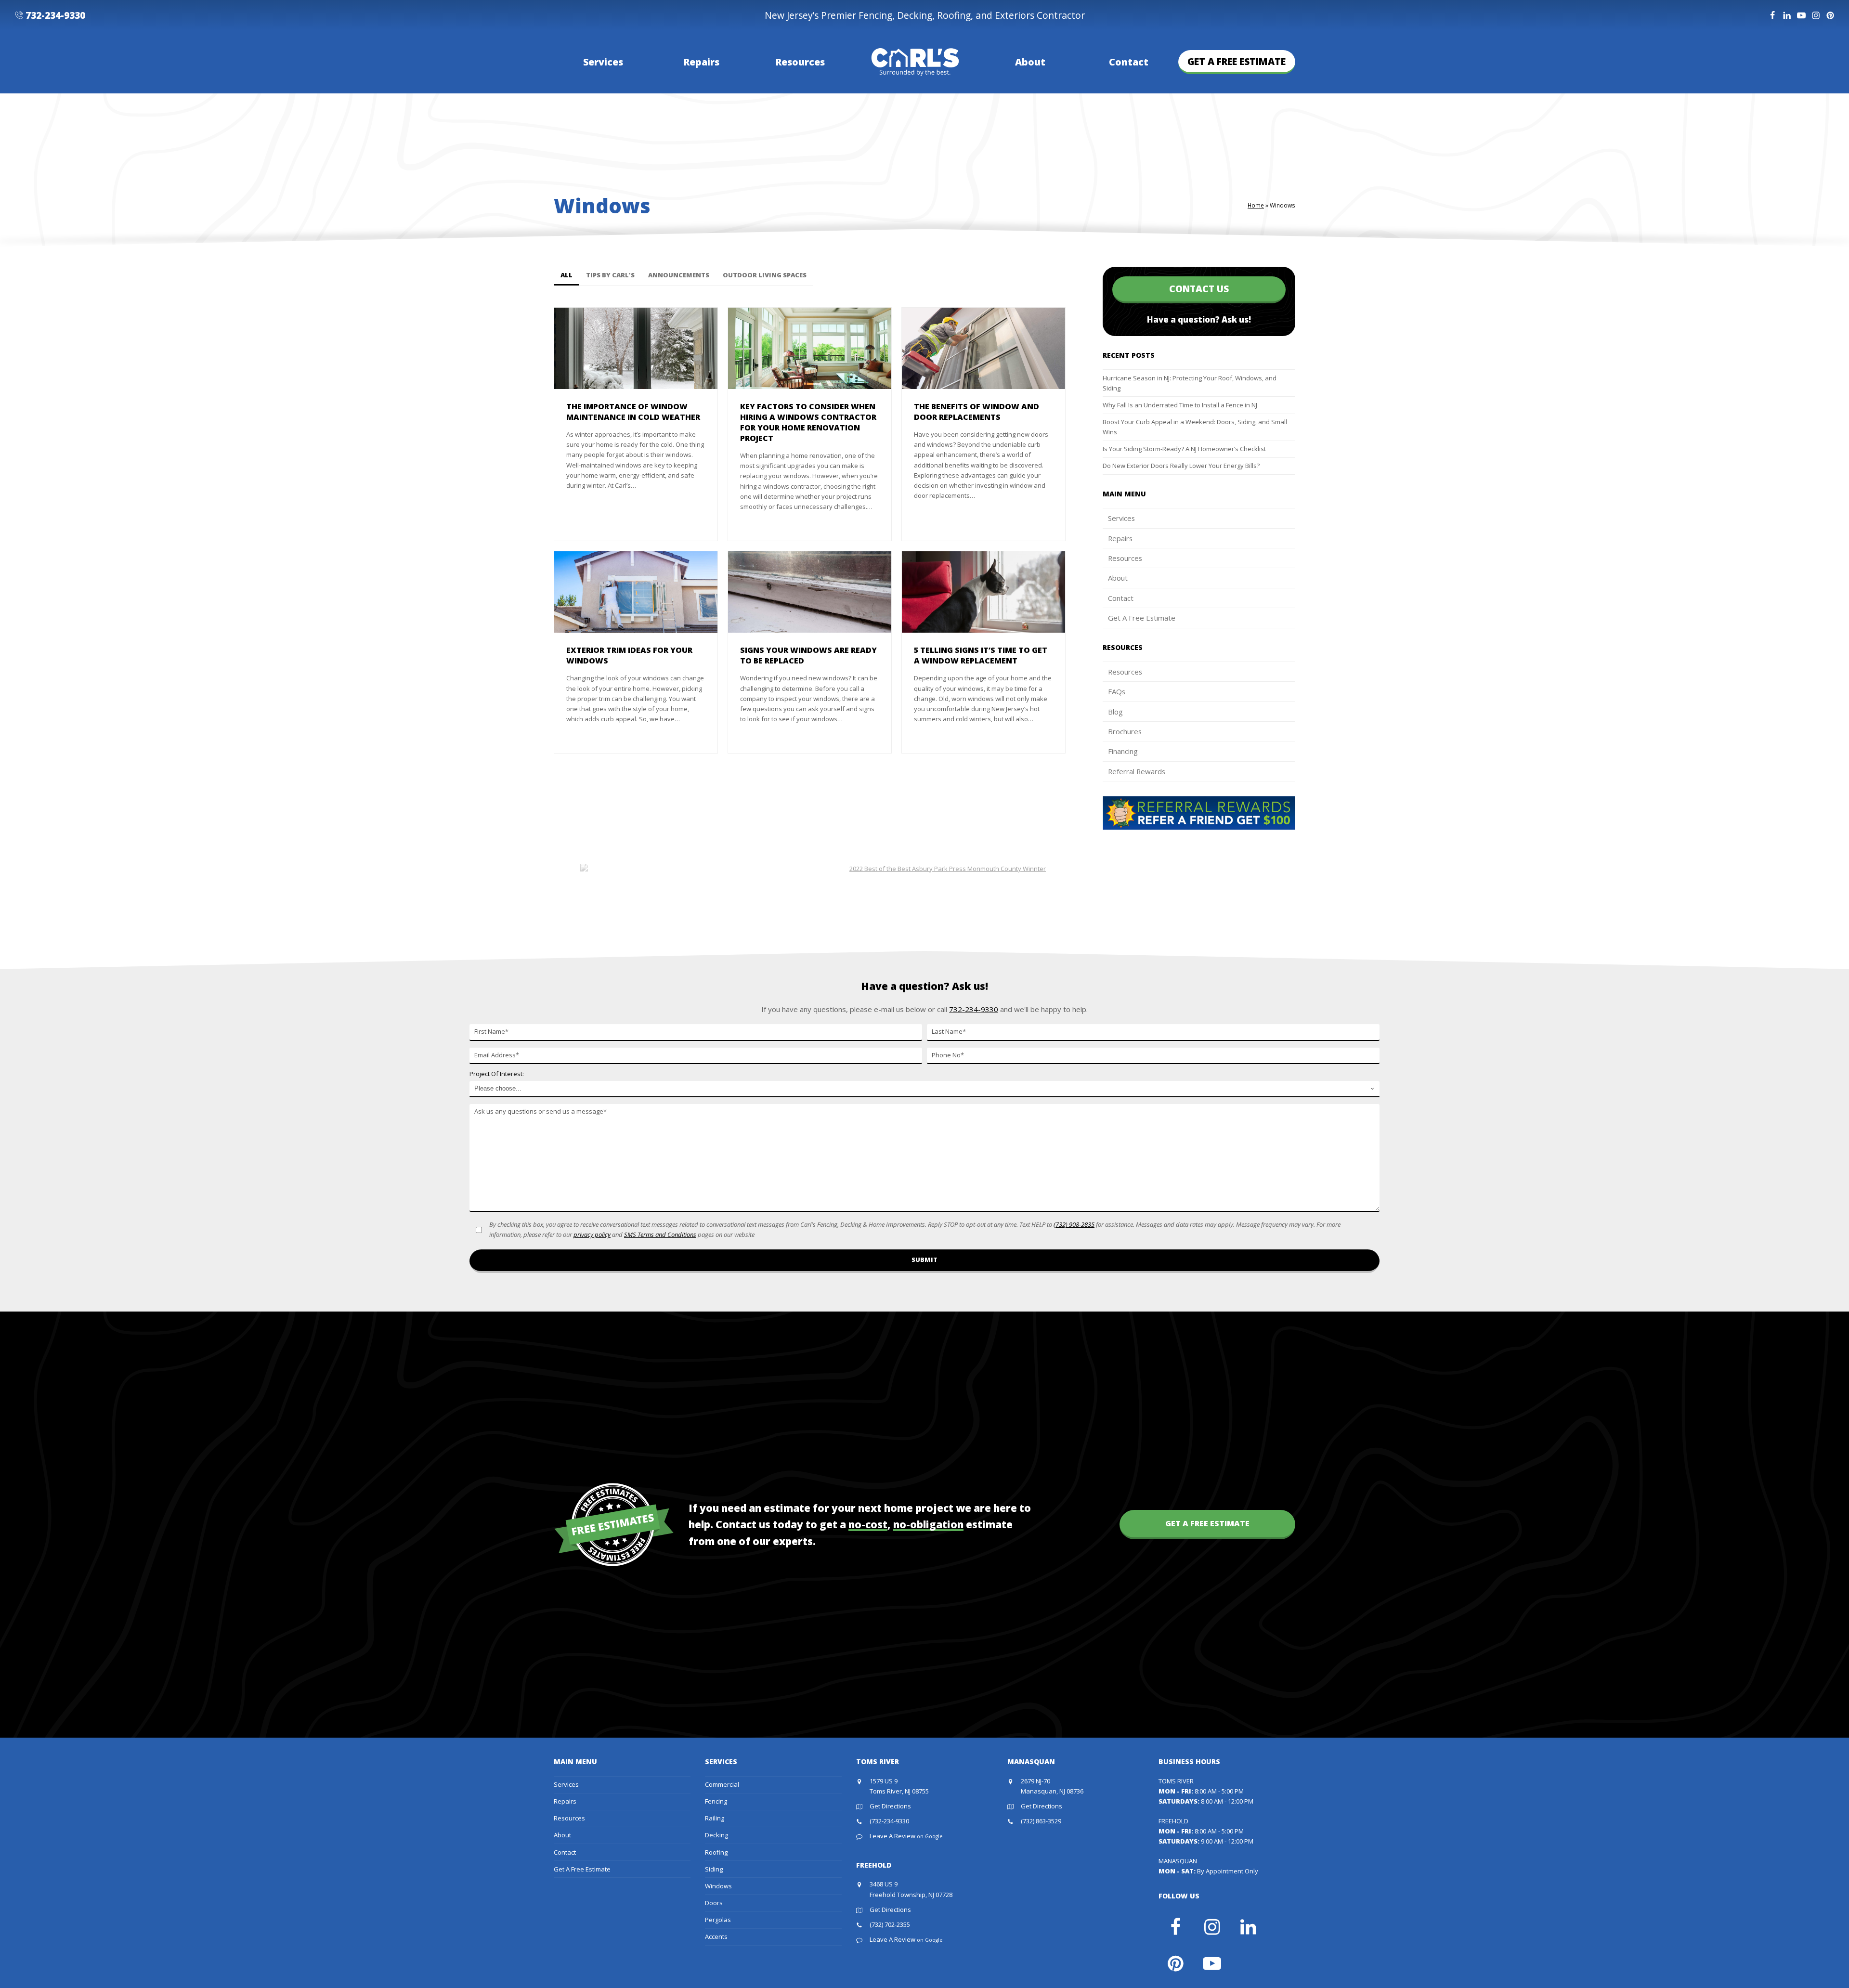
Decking (716, 1835)
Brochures (1125, 731)
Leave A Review (906, 1836)
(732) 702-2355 (890, 1924)
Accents (716, 1936)
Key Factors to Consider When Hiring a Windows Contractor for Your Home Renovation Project (808, 422)
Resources (1125, 558)
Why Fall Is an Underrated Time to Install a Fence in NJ (1180, 405)
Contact (1121, 598)
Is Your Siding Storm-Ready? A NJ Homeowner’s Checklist (1184, 449)
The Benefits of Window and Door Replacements (977, 412)
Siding (714, 1869)
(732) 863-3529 (1041, 1821)
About (1118, 578)
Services (1121, 518)
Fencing (716, 1801)
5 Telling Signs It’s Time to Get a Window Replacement (981, 655)
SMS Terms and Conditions (660, 1234)
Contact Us (1199, 289)
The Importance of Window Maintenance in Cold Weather (633, 412)
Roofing (716, 1852)
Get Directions (890, 1806)
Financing (1123, 751)
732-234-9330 (55, 15)
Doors (714, 1903)
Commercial (722, 1784)
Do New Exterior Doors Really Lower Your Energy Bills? (1181, 466)
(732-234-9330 (889, 1821)
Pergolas (718, 1920)
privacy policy (592, 1234)
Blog (1115, 712)
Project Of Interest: (497, 1074)
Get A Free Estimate (1142, 618)
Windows (718, 1886)
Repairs (1120, 538)
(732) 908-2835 (1074, 1224)
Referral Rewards (1137, 771)
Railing (715, 1818)
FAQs (1117, 691)
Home (1256, 205)
